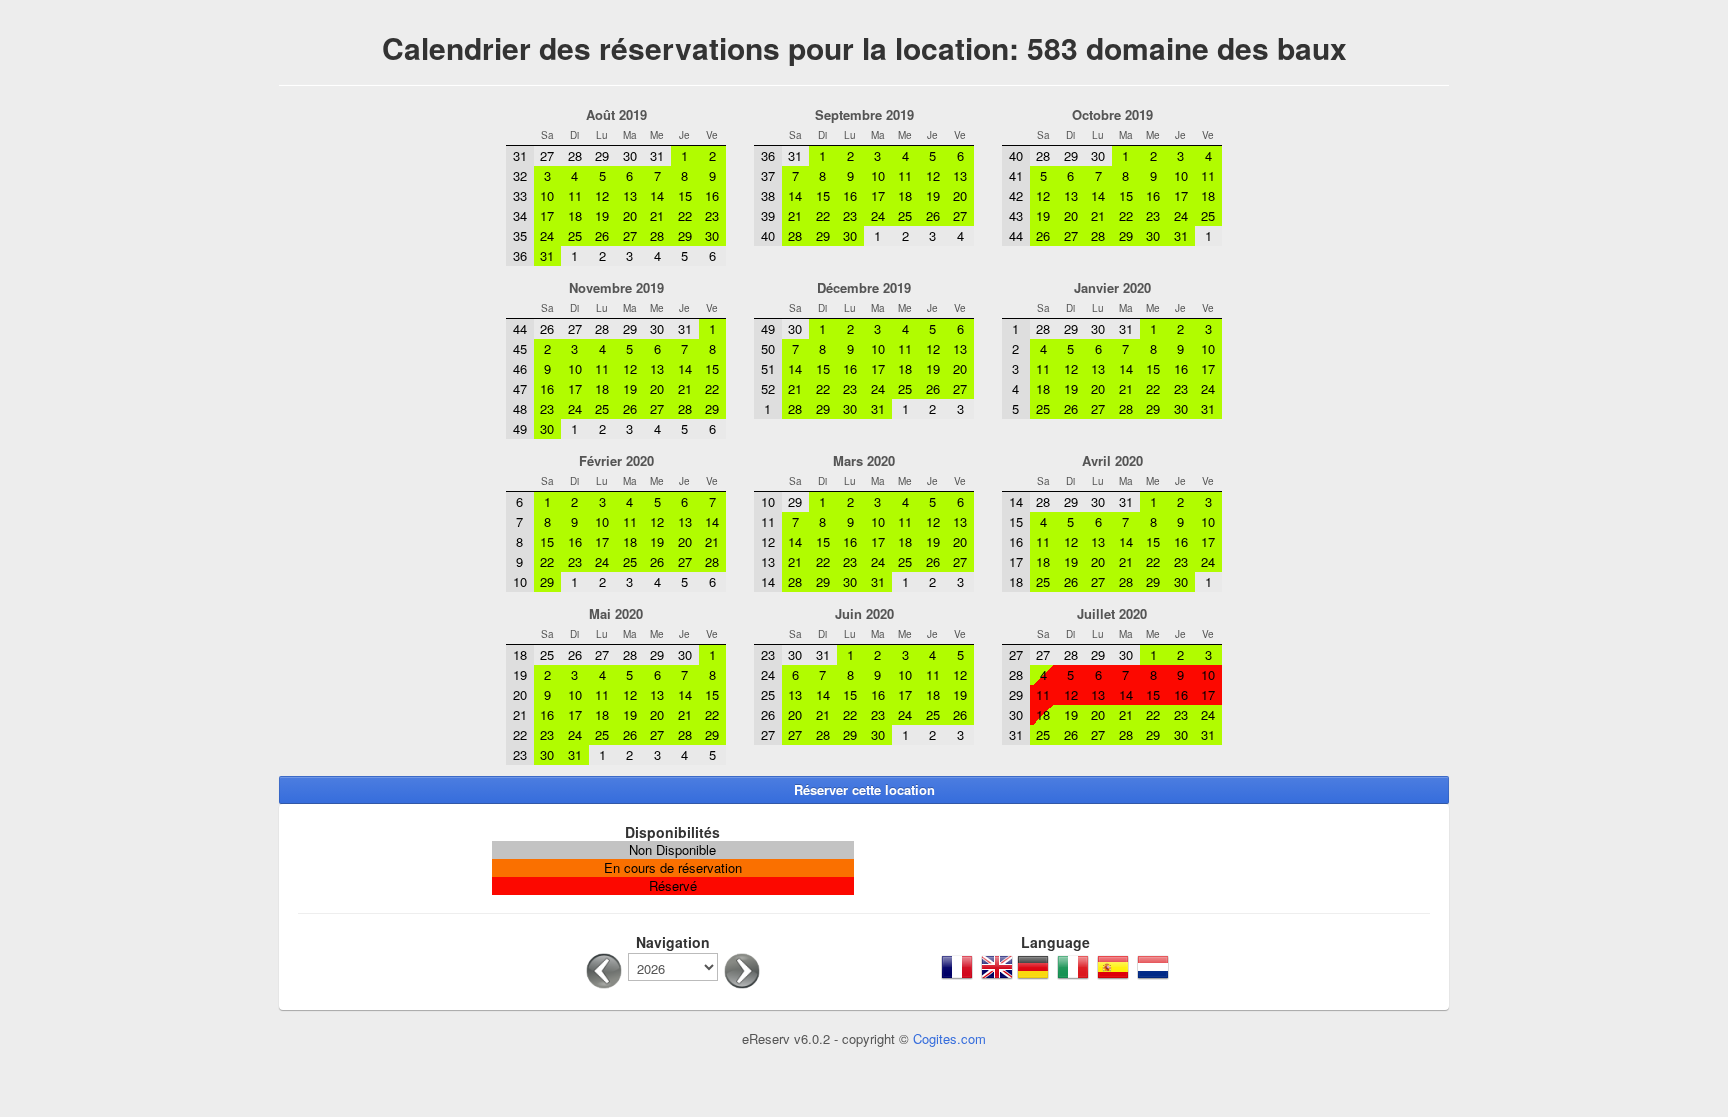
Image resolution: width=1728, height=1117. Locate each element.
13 (1098, 694)
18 (1043, 714)
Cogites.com (949, 1038)
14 (1126, 694)
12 (1071, 694)
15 (1153, 694)
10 (1208, 674)
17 (1208, 694)
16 (1181, 694)
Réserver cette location (864, 789)
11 (1043, 694)
